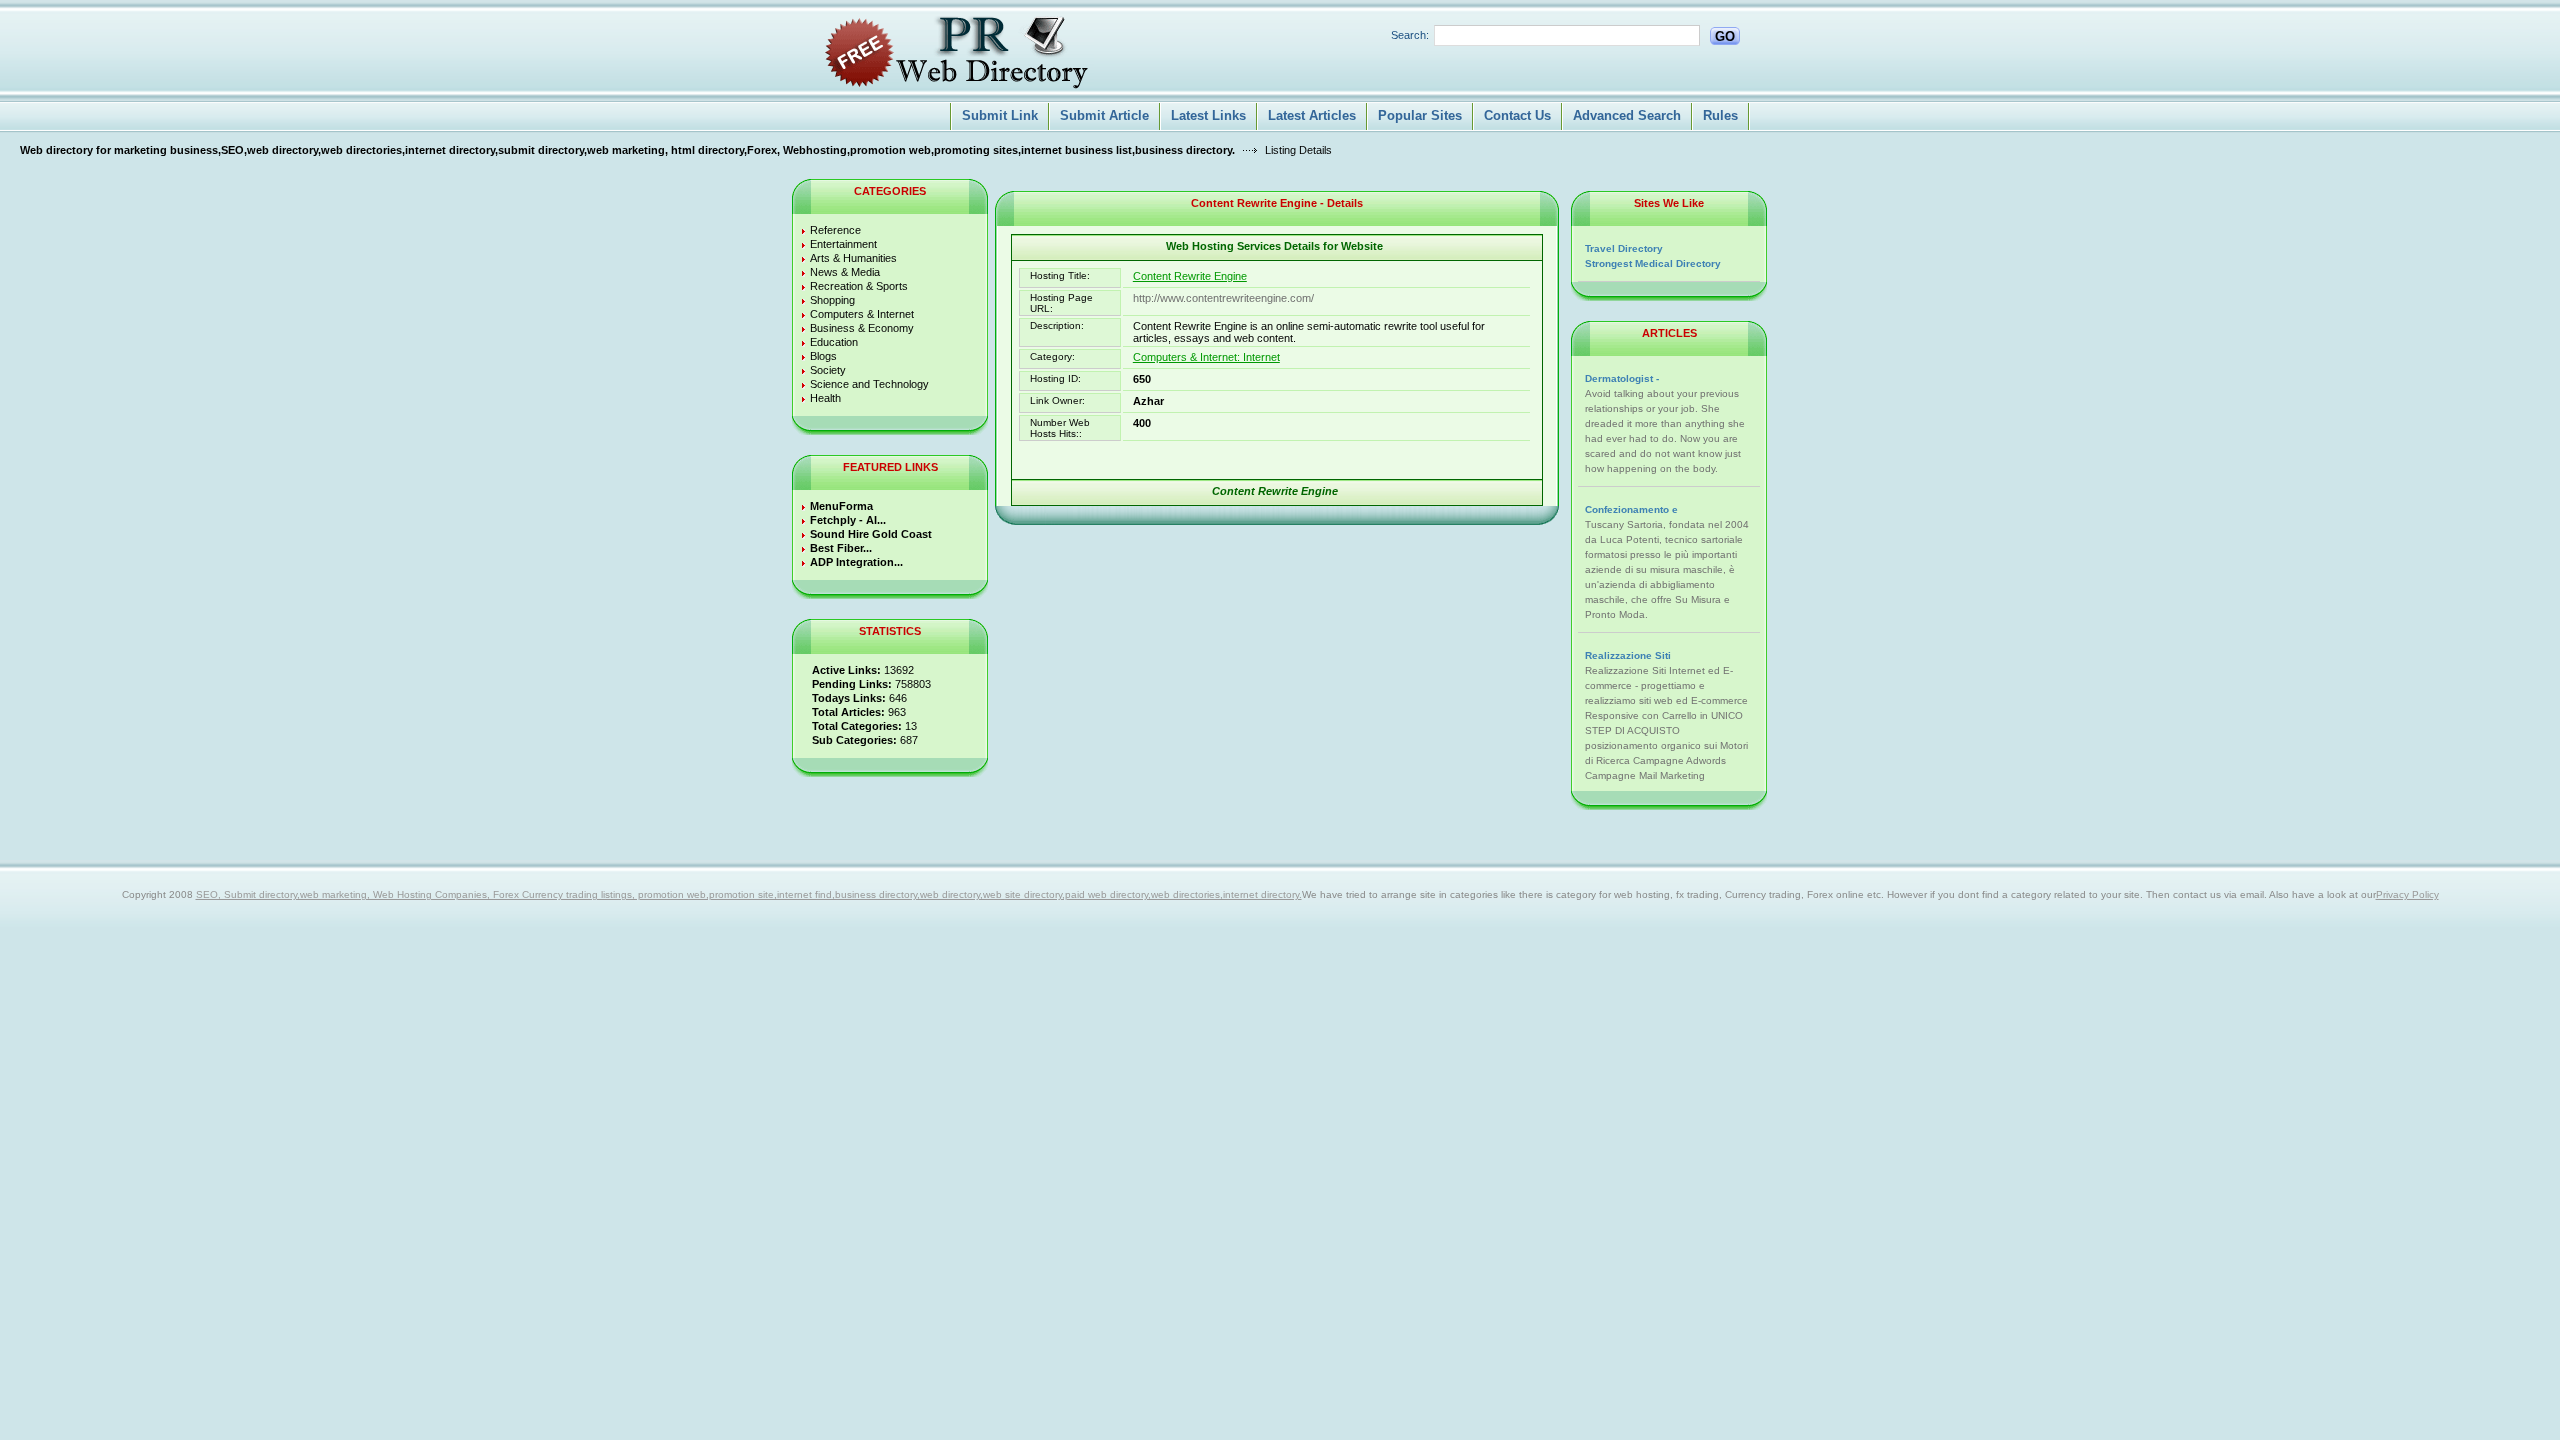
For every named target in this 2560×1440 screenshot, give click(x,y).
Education (834, 342)
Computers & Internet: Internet (1206, 357)
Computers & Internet (862, 314)
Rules (1720, 115)
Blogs (823, 356)
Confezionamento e (1631, 509)
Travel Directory (1624, 248)
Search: (1410, 35)
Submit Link (1000, 115)
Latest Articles (1312, 115)
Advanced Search (1627, 115)
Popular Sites (1420, 115)
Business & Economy (862, 328)
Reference (835, 230)
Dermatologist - (1622, 378)
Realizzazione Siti (1628, 655)
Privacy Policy (2407, 894)
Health (825, 398)
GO (1725, 36)
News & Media (845, 272)
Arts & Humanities (853, 258)
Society (828, 370)
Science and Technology (869, 384)
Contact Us (1517, 115)
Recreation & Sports (859, 286)
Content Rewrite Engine (1190, 276)
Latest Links (1208, 115)
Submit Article (1104, 115)
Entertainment (843, 244)
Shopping (832, 300)
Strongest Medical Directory (1653, 263)
